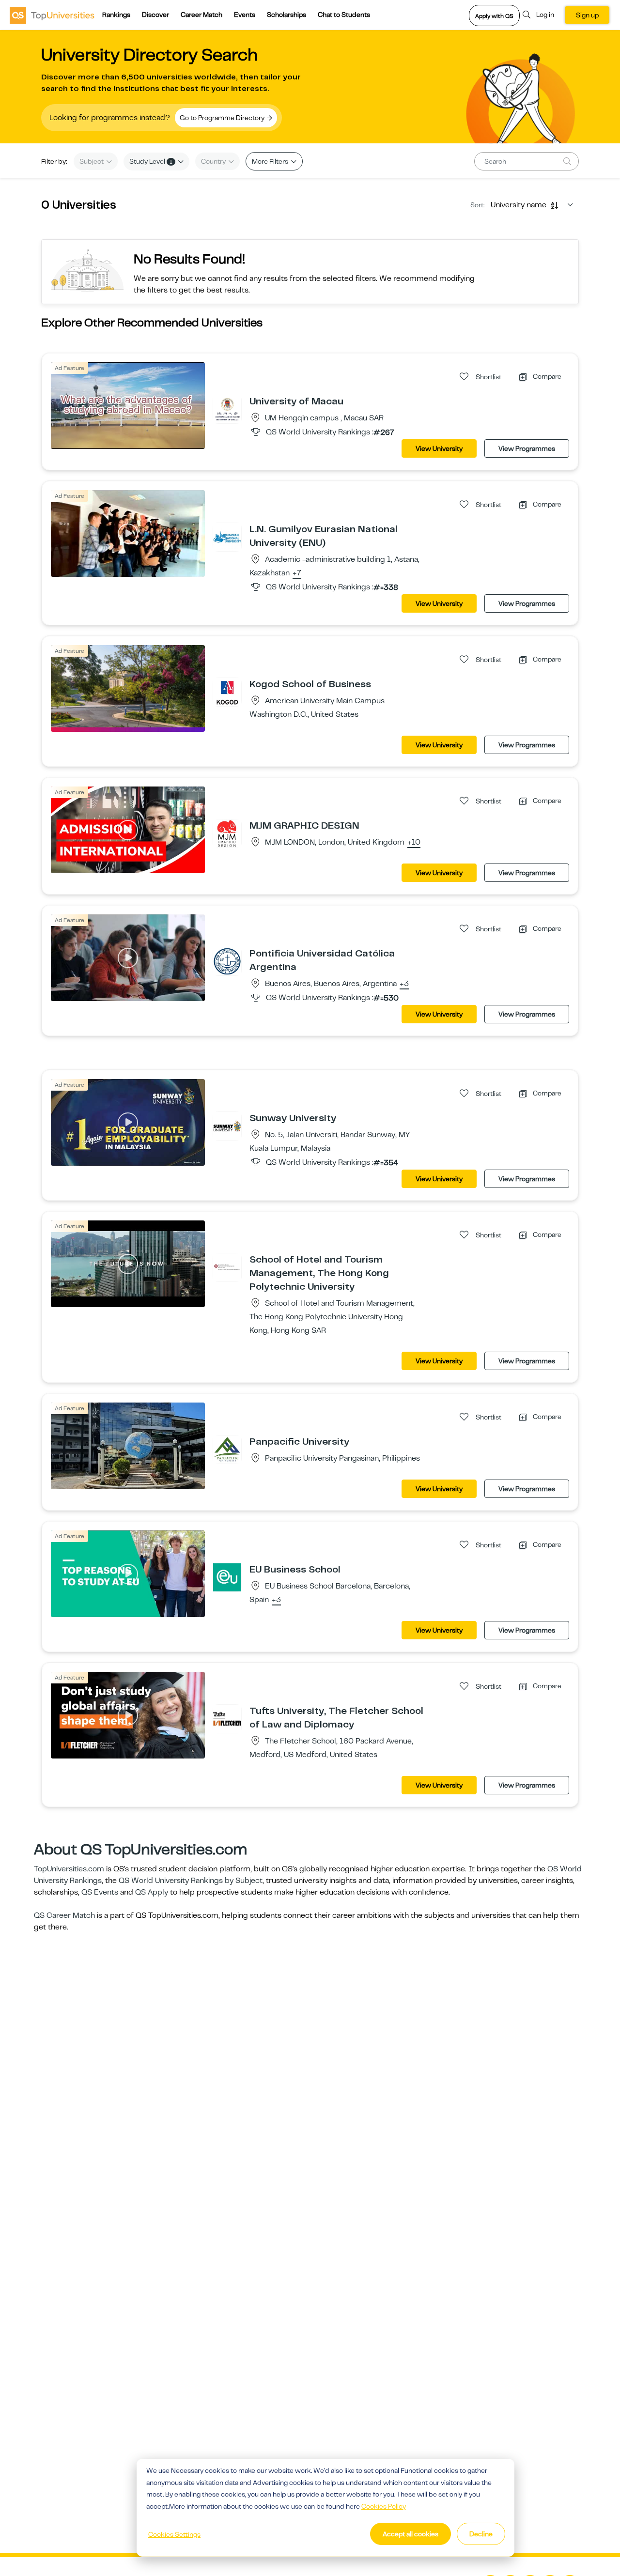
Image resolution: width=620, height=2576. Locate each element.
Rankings (116, 15)
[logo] (52, 15)
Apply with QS (494, 16)
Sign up (587, 15)
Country (214, 161)
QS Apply (152, 1892)
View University (439, 448)
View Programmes (527, 448)
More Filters (271, 161)
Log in (545, 15)
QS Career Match (64, 1915)
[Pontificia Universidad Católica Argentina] (227, 961)
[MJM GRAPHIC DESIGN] (227, 833)
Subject (92, 161)
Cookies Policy (384, 2506)
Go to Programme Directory (223, 118)
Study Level (151, 161)
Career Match (201, 15)
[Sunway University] (227, 1126)
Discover (155, 15)
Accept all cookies (411, 2534)
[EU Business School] (227, 1577)
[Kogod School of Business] (227, 692)
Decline (481, 2534)
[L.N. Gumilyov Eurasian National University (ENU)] (227, 537)
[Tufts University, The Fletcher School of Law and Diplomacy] (227, 1718)
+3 (404, 984)
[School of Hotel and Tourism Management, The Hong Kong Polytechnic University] (227, 1267)
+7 (297, 573)
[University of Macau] (227, 409)
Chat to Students (344, 15)
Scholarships (287, 15)
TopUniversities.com (69, 1869)
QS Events (100, 1892)
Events (245, 15)
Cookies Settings (174, 2534)
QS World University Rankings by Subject (191, 1881)
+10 (414, 843)
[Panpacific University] (227, 1449)
